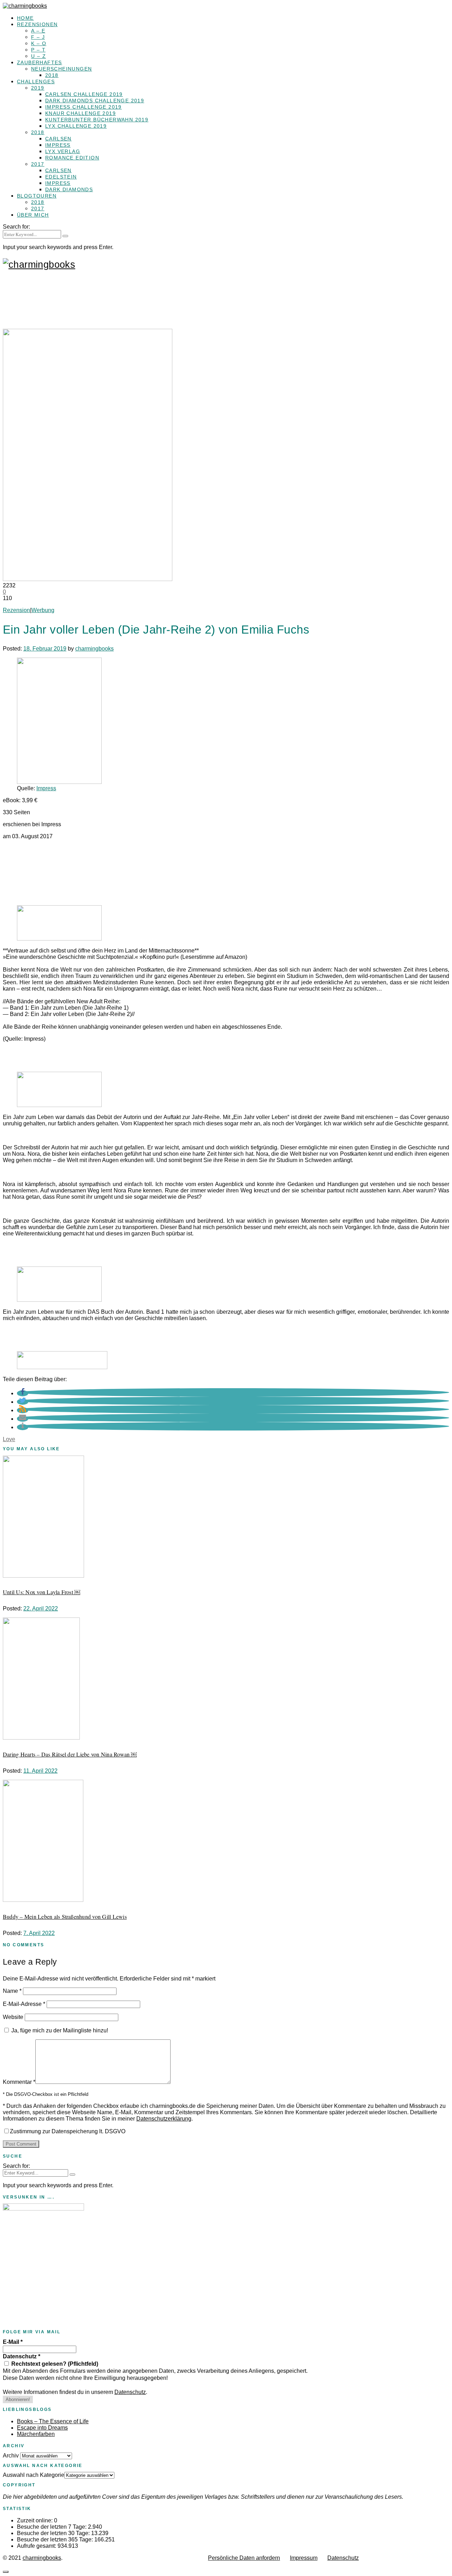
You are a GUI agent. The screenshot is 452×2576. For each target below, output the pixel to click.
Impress (58, 145)
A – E (38, 31)
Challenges (36, 81)
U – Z (38, 56)
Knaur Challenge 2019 (81, 113)
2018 (52, 75)
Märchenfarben (36, 2434)
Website (13, 2017)
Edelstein (61, 177)
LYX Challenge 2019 (76, 126)
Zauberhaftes (40, 62)
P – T (38, 50)
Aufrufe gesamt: (37, 2546)
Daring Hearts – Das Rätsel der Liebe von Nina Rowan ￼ (70, 1754)
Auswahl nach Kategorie (34, 2475)
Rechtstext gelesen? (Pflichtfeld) (54, 2364)
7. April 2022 (39, 1933)
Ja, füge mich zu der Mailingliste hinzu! (59, 2030)
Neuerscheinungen (61, 69)
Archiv (11, 2456)
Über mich (33, 215)
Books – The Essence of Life (53, 2421)
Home (25, 18)
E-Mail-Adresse (24, 2004)
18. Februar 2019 (45, 649)
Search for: (16, 227)
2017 (38, 164)
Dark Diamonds (69, 189)
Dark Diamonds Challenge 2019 (95, 101)
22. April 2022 (41, 1609)
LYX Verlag (63, 151)
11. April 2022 (40, 1771)
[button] (23, 1393)
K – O (39, 43)
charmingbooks (94, 649)
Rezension (16, 610)
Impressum (304, 2558)
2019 (38, 88)
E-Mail (13, 2342)
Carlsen (58, 139)
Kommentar (19, 2082)
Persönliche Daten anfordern (244, 2558)
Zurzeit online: (35, 2520)
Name (12, 1991)
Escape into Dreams (42, 2428)
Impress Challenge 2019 (84, 107)
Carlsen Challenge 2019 (84, 94)
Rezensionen (37, 24)
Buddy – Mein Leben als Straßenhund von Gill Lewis (65, 1916)
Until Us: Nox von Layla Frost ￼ (41, 1592)
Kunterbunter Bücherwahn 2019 (97, 120)
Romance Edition (72, 158)
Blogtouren (37, 196)
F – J (38, 37)
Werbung (43, 610)
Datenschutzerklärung (164, 2119)
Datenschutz (22, 2356)
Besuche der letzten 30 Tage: (54, 2533)
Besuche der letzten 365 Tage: (56, 2539)
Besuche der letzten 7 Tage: (52, 2527)
